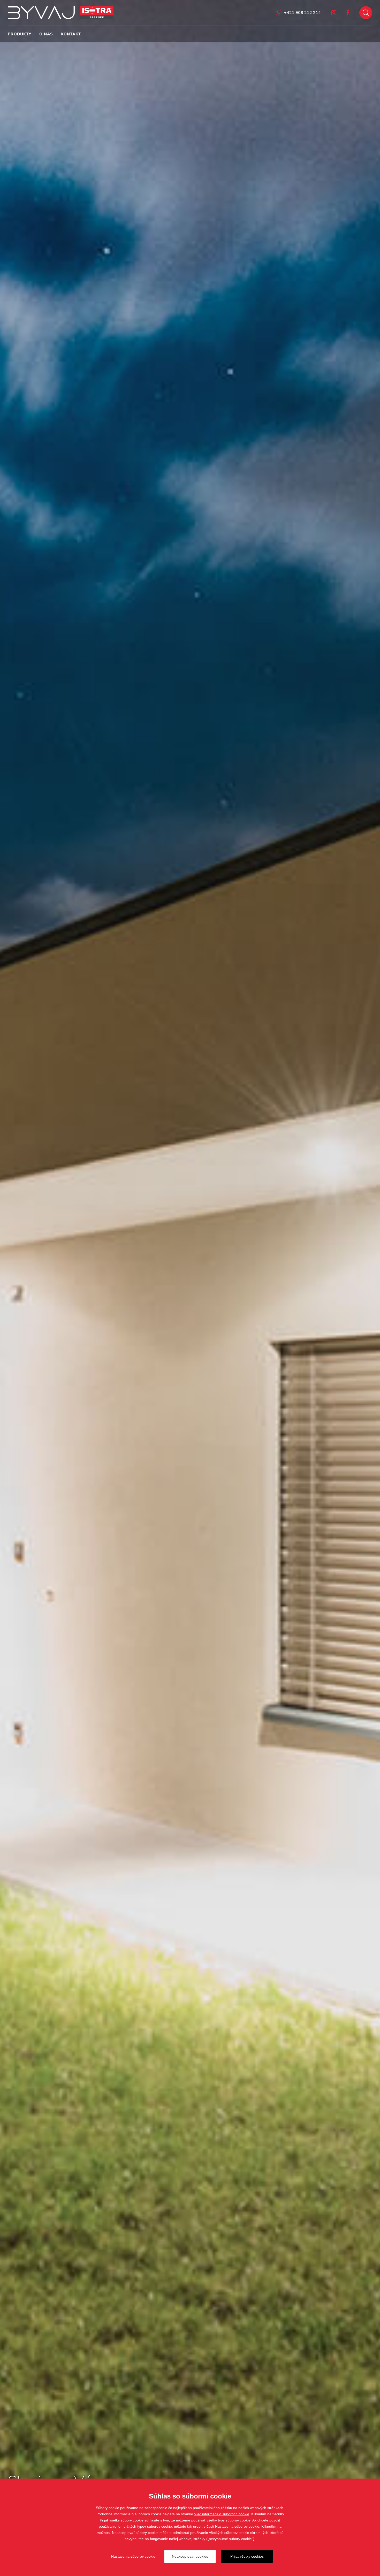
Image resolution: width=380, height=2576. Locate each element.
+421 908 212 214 (302, 13)
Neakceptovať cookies (190, 2556)
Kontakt (71, 34)
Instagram (334, 13)
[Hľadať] (366, 13)
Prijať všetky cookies (247, 2556)
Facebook (348, 13)
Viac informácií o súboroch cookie (222, 2514)
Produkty (20, 34)
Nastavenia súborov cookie (133, 2556)
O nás (46, 34)
